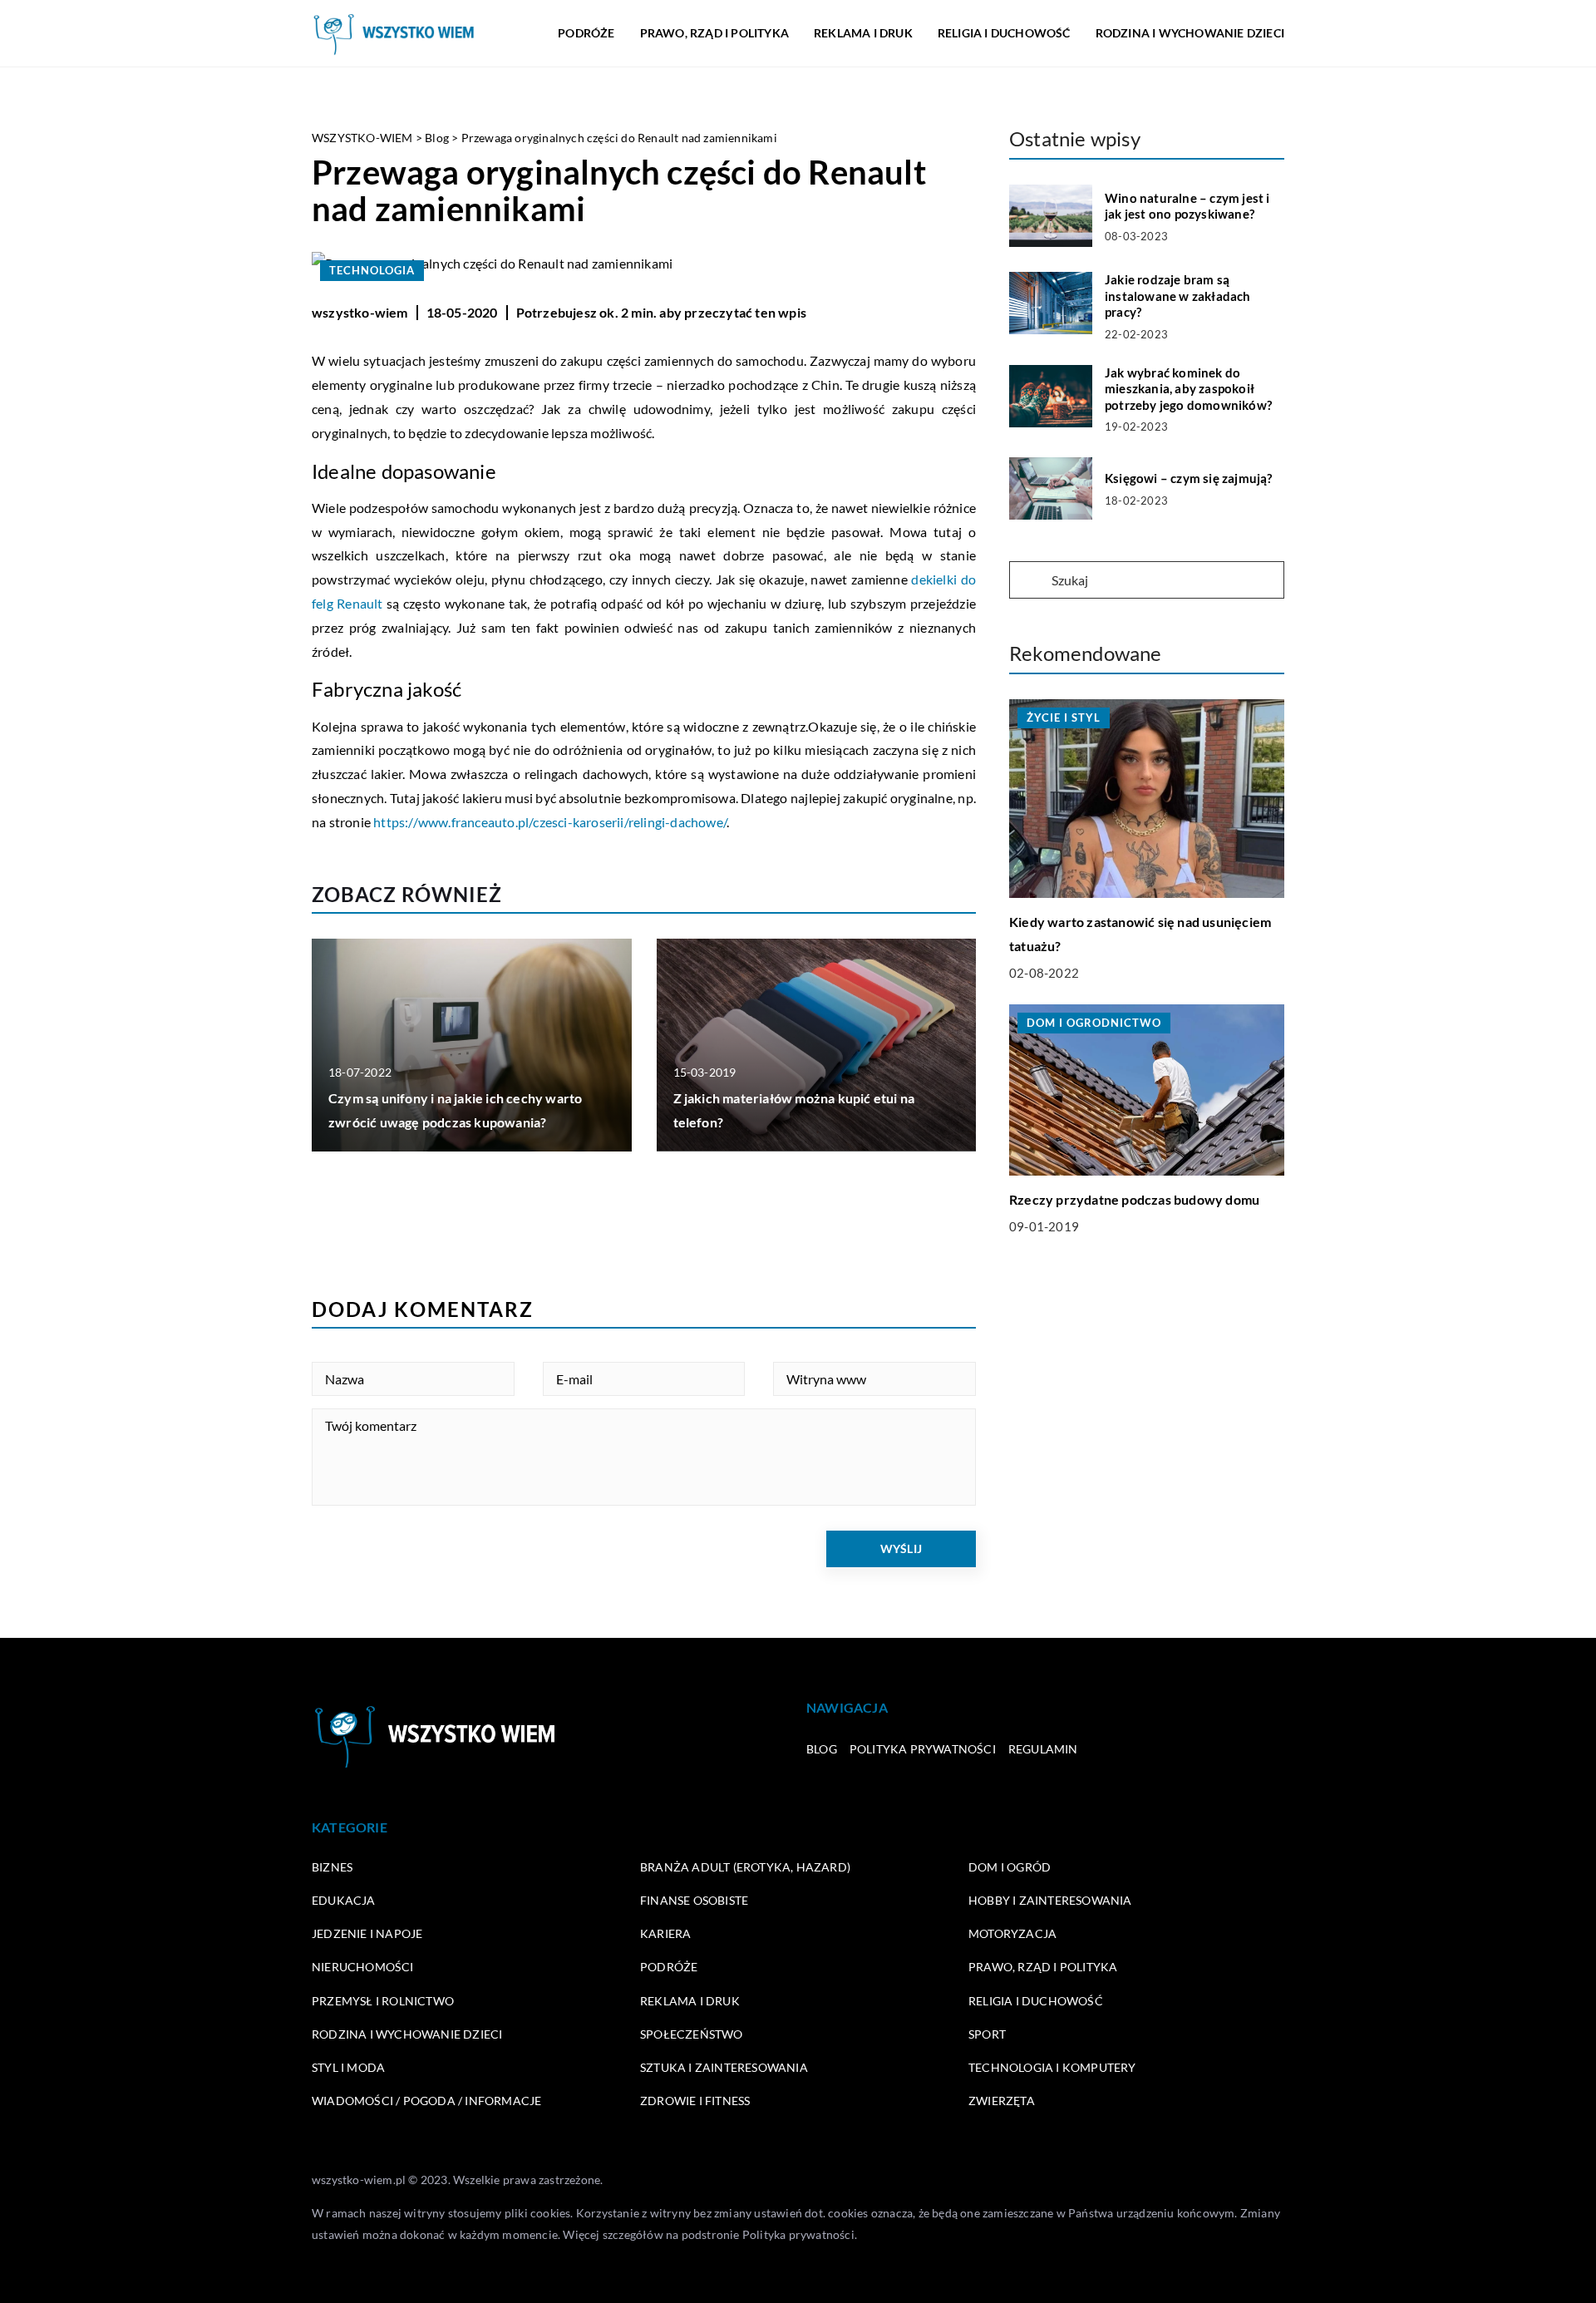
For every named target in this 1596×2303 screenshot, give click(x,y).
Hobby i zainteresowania (1050, 1900)
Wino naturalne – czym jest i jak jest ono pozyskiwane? (1187, 206)
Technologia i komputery (1052, 2067)
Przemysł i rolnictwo (383, 2001)
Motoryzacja (1012, 1933)
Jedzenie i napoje (367, 1933)
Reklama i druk (863, 33)
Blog (822, 1749)
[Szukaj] (1029, 581)
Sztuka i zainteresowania (724, 2067)
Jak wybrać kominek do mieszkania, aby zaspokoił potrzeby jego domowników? (1188, 389)
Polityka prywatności (923, 1749)
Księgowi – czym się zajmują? (1189, 478)
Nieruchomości (363, 1967)
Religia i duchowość (1004, 33)
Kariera (665, 1933)
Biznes (332, 1867)
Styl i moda (348, 2067)
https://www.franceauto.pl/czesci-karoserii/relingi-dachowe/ (550, 822)
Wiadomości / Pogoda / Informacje (426, 2101)
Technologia (372, 270)
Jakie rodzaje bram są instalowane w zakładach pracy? (1178, 296)
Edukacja (344, 1900)
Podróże (586, 33)
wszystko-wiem (360, 312)
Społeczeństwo (692, 2034)
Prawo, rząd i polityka (714, 33)
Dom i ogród (1010, 1867)
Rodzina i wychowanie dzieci (1190, 33)
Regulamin (1043, 1749)
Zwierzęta (1002, 2101)
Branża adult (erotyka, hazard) (745, 1867)
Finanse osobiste (694, 1900)
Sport (987, 2034)
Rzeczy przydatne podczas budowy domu (1134, 1199)
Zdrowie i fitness (695, 2101)
